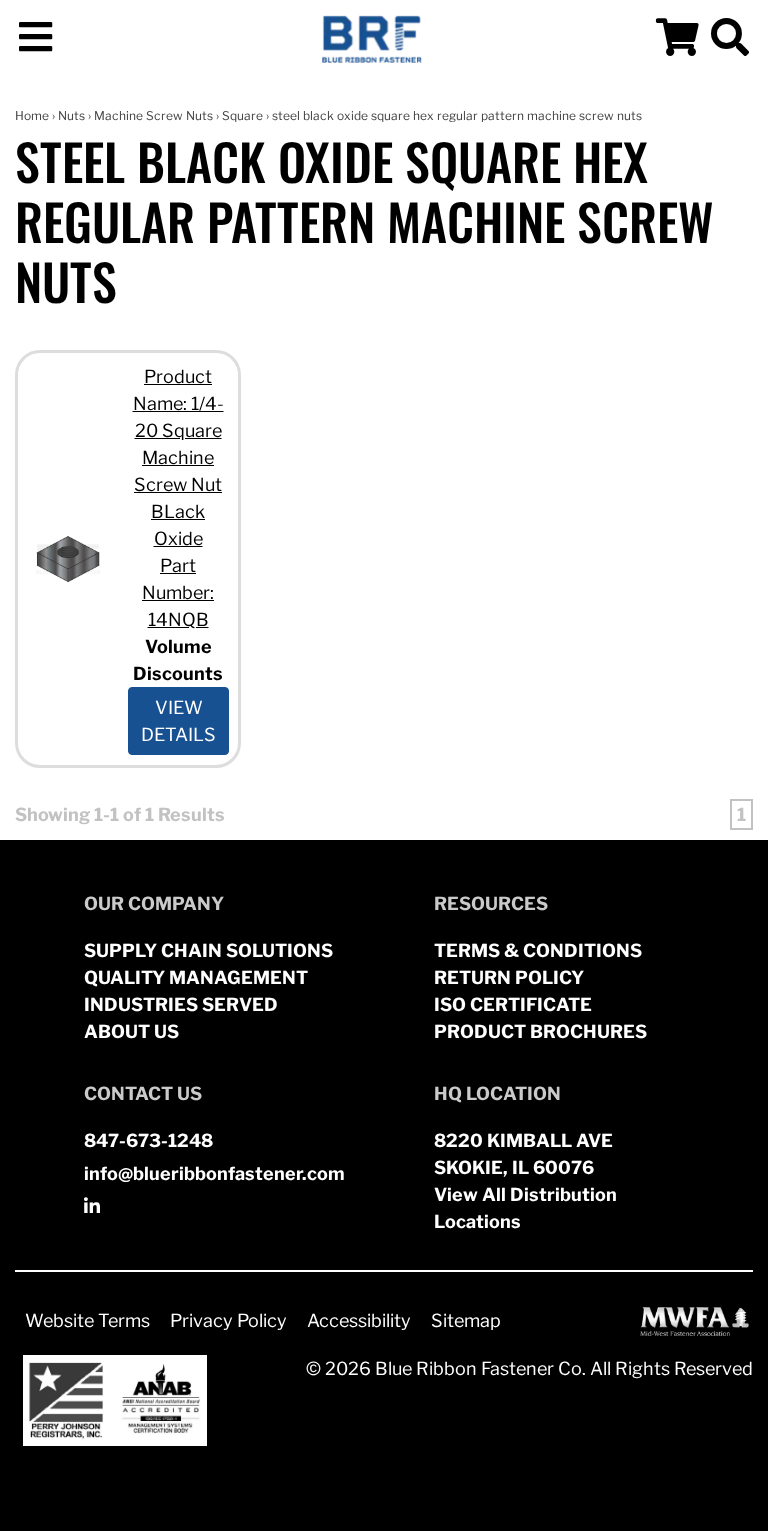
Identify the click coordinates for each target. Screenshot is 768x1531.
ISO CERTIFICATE (513, 1004)
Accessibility (359, 1320)
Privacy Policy (228, 1320)
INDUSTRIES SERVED (181, 1004)
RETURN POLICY (509, 977)
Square (242, 115)
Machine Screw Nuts (153, 115)
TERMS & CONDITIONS (538, 950)
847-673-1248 (148, 1140)
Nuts (71, 115)
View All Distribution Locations (525, 1208)
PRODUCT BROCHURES (540, 1031)
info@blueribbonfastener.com (214, 1173)
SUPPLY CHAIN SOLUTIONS (208, 950)
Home (32, 115)
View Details (178, 721)
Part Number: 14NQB (178, 592)
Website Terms (87, 1320)
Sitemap (466, 1320)
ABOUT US (131, 1031)
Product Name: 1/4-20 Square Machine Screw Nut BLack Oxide (178, 457)
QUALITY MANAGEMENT (196, 977)
